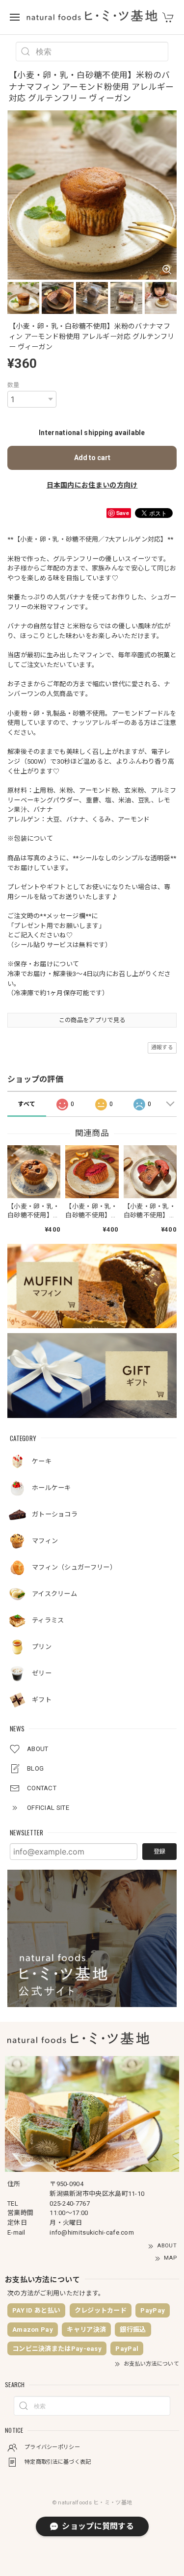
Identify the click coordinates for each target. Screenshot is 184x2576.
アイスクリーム (54, 1594)
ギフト (42, 1700)
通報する (162, 1047)
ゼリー (42, 1673)
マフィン (45, 1541)
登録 (159, 1852)
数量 (13, 385)
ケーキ (42, 1461)
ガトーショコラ (55, 1514)
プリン (42, 1647)
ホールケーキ (52, 1488)
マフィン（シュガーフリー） (74, 1567)
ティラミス (48, 1620)
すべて (26, 1104)
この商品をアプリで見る (92, 1020)
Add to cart (92, 458)
